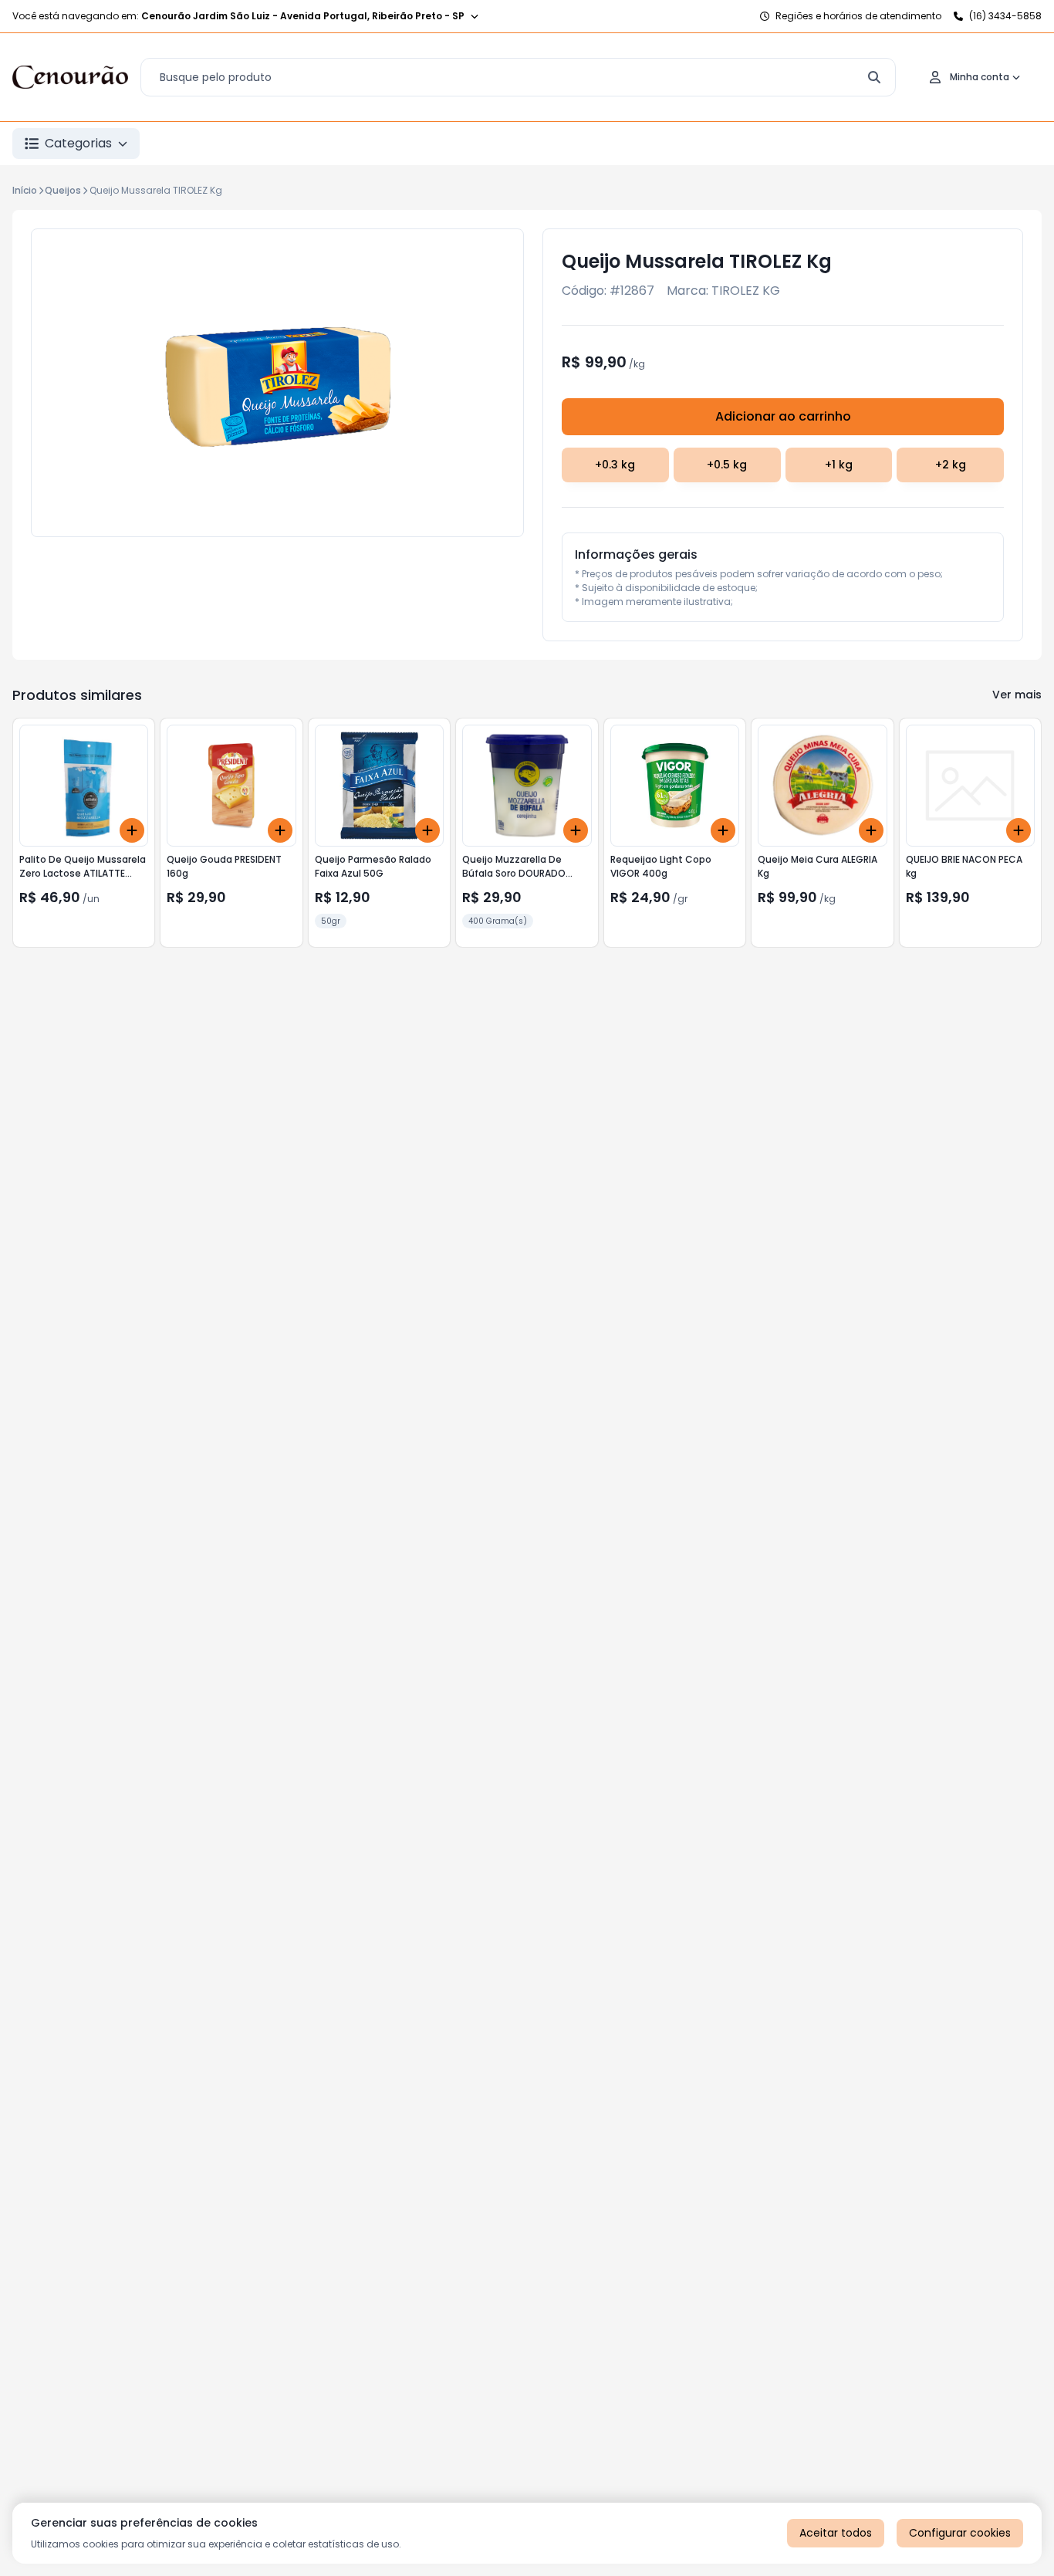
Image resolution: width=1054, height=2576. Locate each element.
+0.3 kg (615, 465)
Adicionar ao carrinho (783, 416)
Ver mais (1017, 695)
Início (25, 190)
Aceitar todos (836, 2533)
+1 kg (839, 465)
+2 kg (951, 465)
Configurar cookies (960, 2533)
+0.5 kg (727, 465)
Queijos (63, 190)
